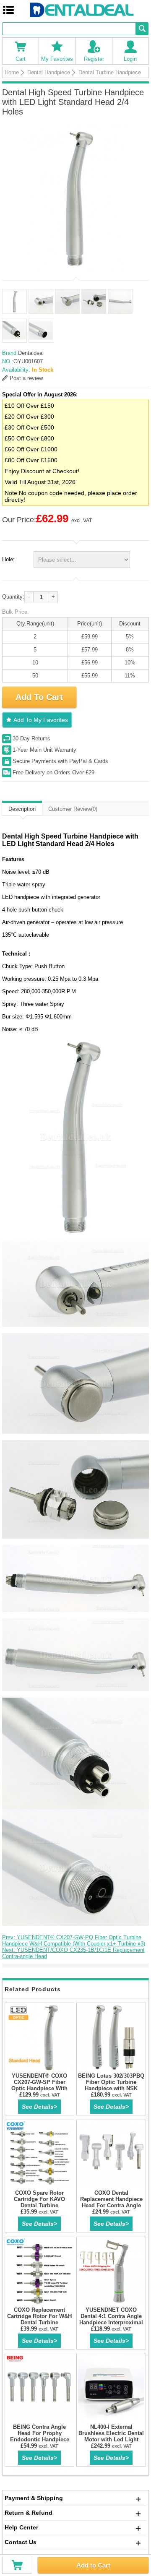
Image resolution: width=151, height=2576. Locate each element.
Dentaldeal (31, 353)
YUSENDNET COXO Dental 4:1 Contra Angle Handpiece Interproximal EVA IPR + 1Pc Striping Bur (111, 2322)
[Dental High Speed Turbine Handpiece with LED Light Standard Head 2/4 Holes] (75, 198)
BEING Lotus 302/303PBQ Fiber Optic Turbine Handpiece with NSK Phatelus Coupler (111, 2085)
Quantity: (13, 597)
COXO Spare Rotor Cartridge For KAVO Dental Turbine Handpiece (39, 2202)
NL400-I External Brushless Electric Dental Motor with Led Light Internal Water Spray (111, 2436)
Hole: (8, 559)
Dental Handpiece (49, 72)
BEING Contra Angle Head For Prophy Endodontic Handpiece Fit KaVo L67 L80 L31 (40, 2436)
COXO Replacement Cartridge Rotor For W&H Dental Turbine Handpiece (39, 2319)
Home (12, 72)
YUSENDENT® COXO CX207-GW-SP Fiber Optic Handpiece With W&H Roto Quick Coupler (39, 2085)
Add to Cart (93, 2565)
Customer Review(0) (73, 809)
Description (22, 809)
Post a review (26, 378)
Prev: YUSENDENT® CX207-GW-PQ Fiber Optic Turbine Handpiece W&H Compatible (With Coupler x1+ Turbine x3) (74, 1940)
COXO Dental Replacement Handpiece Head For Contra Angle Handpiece (111, 2202)
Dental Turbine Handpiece (110, 72)
